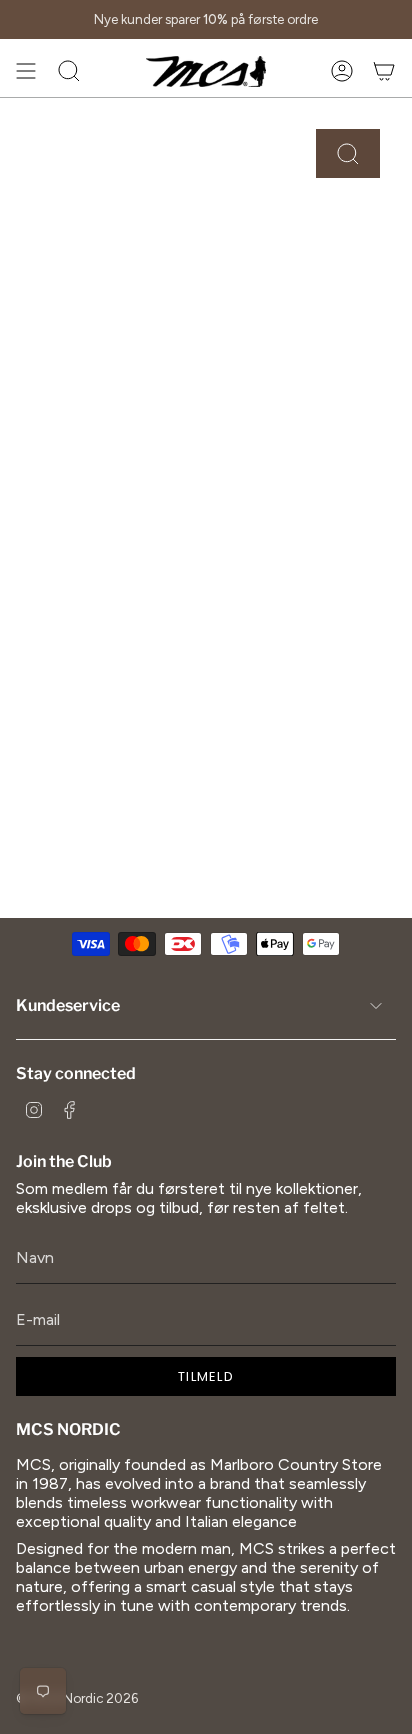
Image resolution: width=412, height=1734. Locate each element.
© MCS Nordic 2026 (77, 1698)
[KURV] (384, 71)
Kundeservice (68, 1005)
